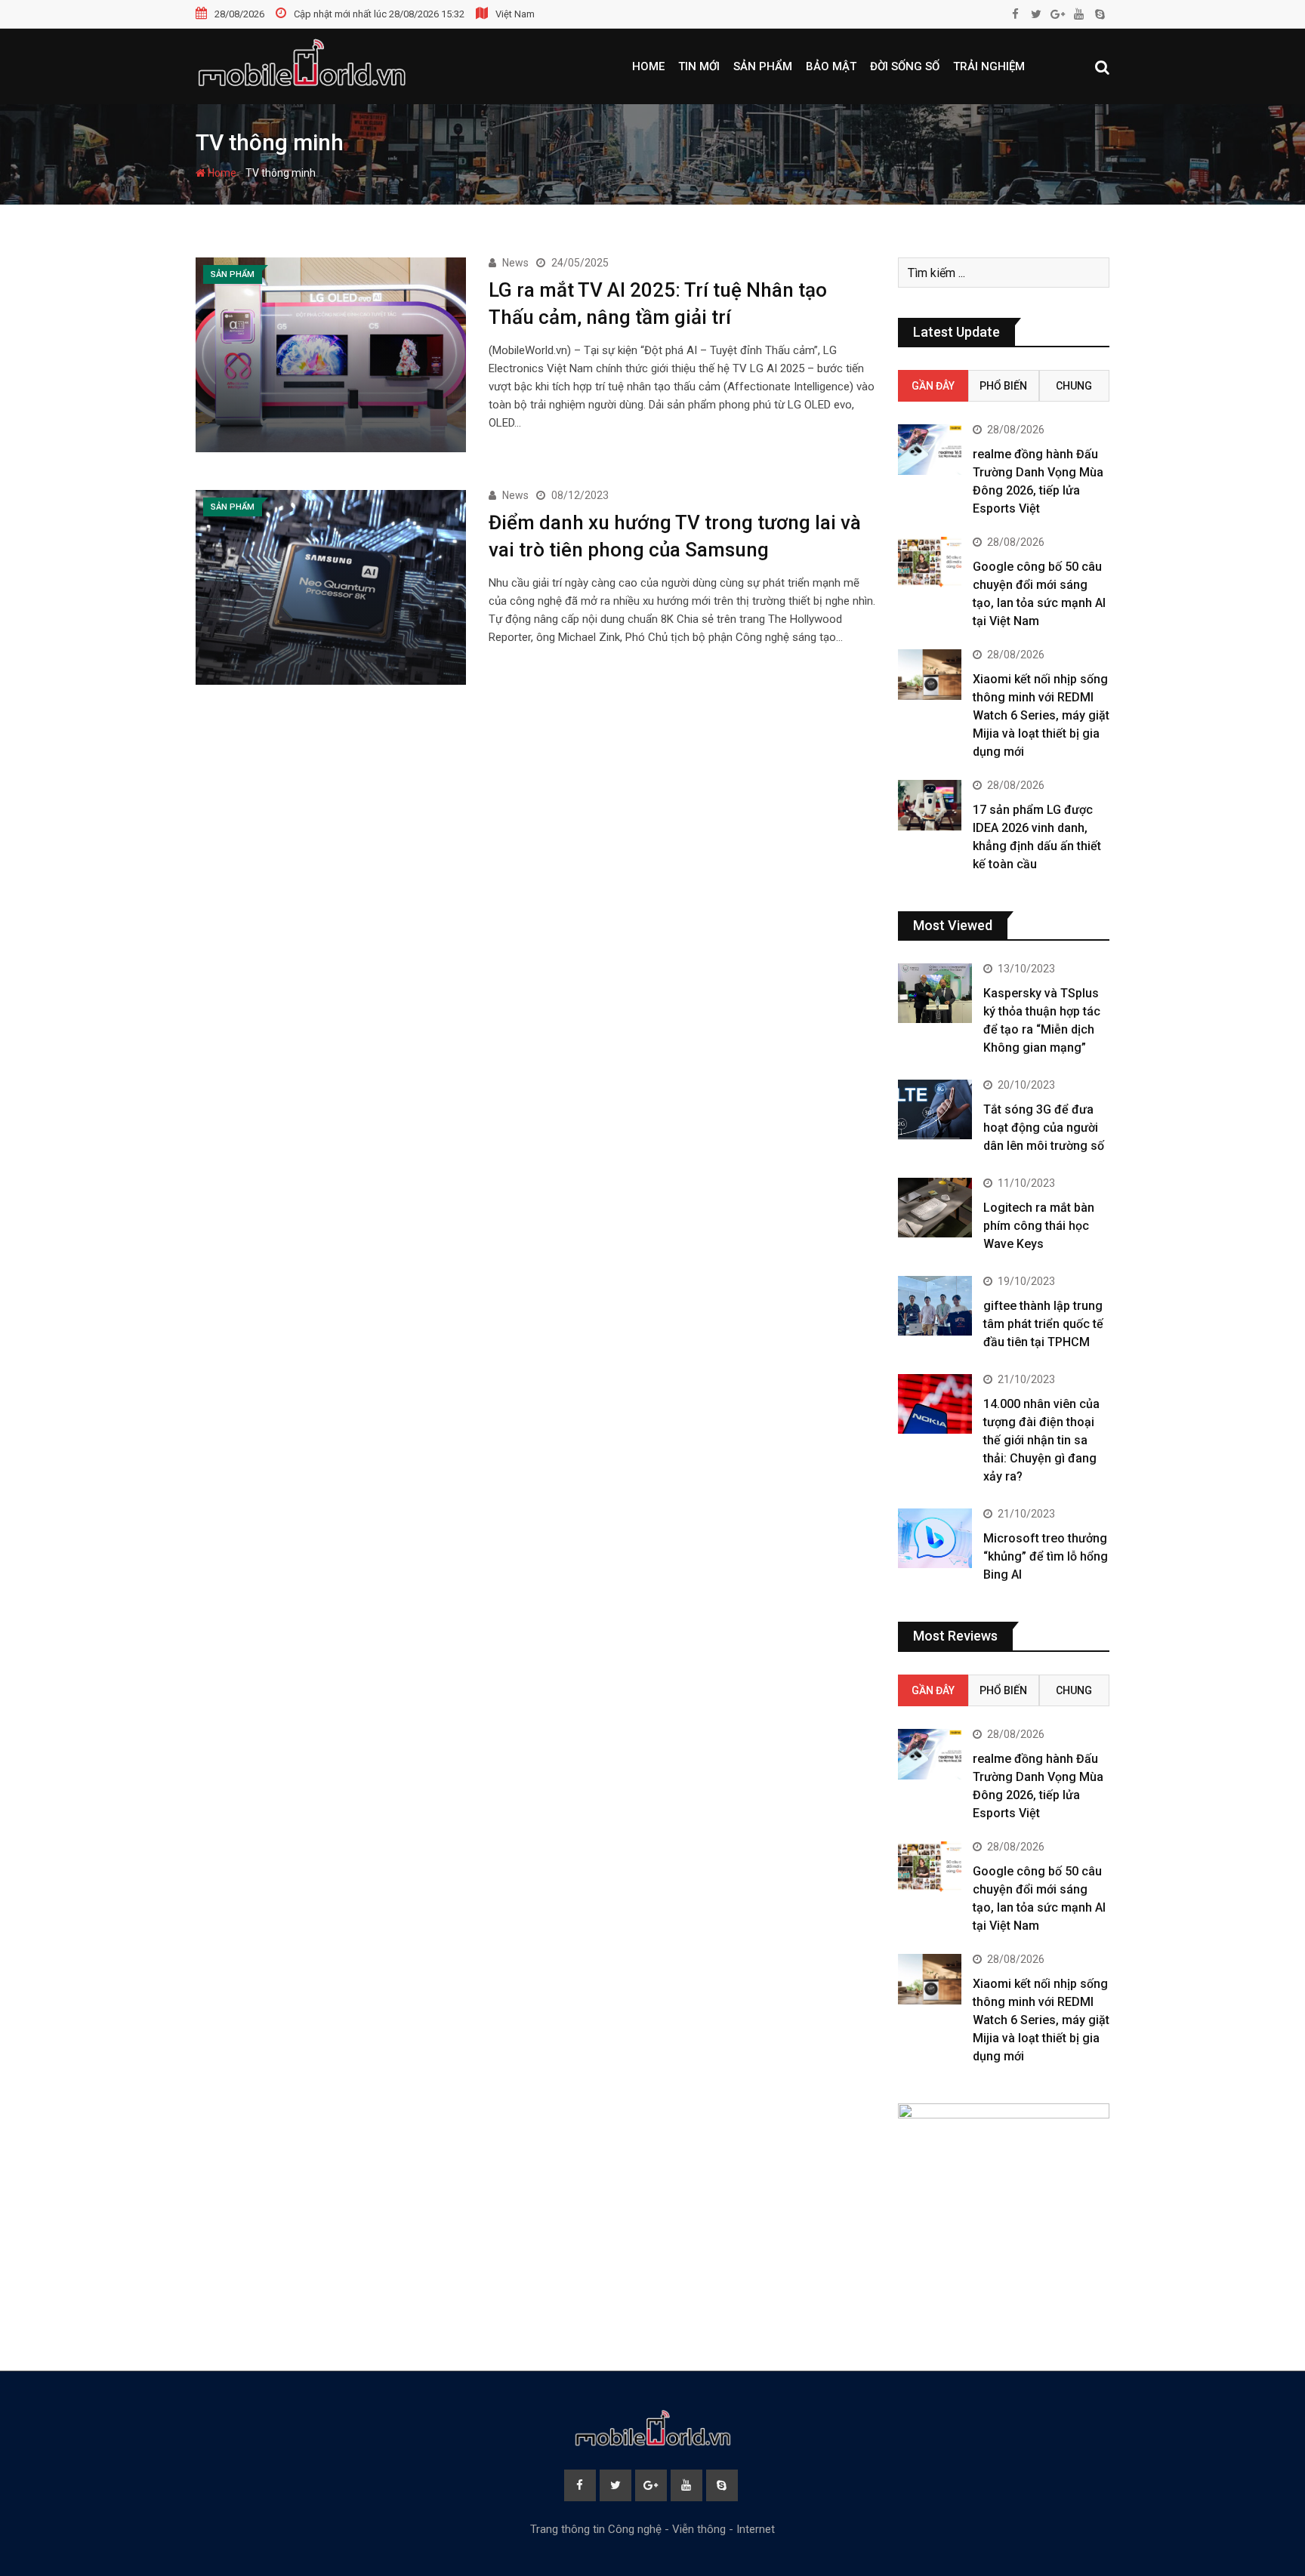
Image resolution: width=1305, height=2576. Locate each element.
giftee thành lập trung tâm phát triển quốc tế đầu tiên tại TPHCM (1043, 1324)
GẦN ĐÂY (933, 386)
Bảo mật (831, 66)
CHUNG (1074, 386)
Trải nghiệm (989, 66)
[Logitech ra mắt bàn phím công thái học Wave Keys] (935, 1207)
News (515, 263)
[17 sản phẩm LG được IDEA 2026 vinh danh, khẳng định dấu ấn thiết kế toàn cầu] (930, 805)
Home (648, 66)
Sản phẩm (763, 66)
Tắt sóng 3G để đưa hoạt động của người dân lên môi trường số (1044, 1128)
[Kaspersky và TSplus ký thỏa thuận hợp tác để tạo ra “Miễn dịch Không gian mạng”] (935, 993)
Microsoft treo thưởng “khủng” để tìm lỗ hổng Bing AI (1046, 1556)
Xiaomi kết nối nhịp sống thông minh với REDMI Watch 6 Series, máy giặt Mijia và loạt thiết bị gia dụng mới (1041, 715)
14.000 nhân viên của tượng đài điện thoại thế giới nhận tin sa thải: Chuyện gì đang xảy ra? (1041, 1440)
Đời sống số (905, 66)
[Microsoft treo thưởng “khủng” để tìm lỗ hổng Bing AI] (935, 1538)
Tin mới (699, 66)
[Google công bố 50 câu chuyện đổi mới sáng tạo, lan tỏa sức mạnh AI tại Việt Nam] (930, 562)
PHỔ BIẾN (1003, 386)
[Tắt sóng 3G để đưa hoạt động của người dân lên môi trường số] (935, 1109)
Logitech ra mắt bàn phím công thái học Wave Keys (1039, 1226)
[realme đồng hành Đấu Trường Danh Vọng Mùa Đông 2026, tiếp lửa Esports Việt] (930, 450)
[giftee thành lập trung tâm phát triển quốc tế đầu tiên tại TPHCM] (935, 1305)
